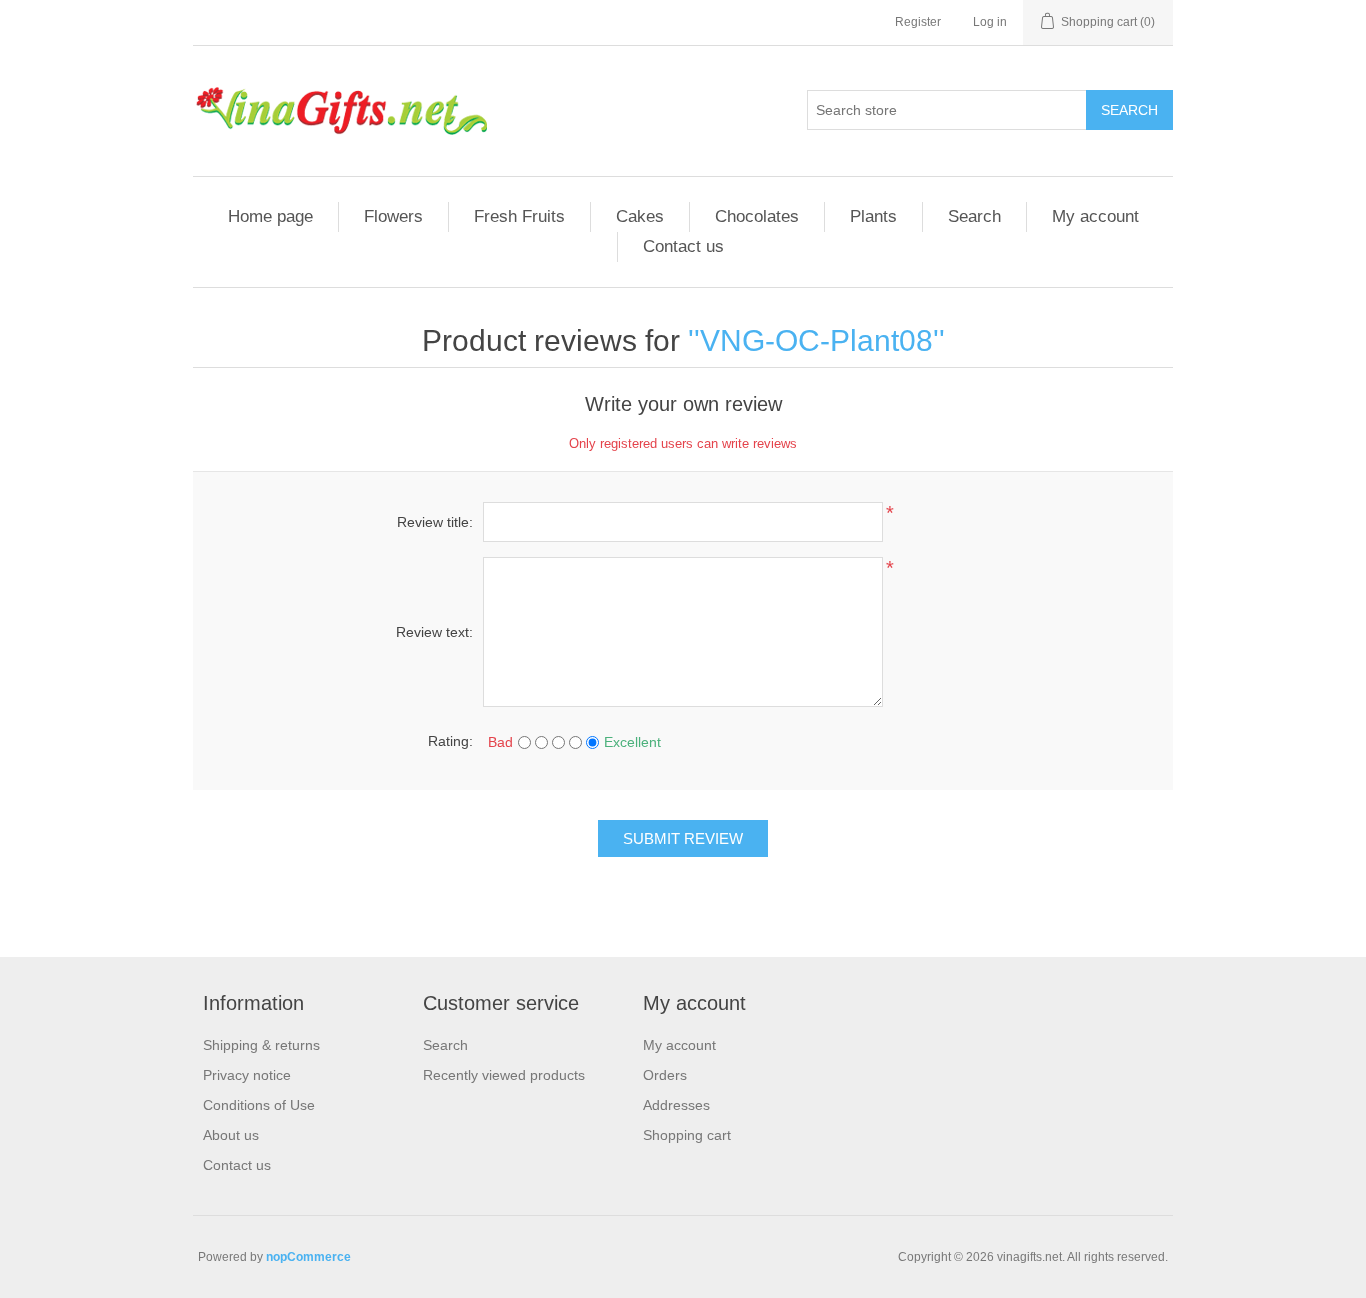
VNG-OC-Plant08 (816, 340)
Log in (990, 22)
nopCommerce (308, 1257)
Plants (873, 216)
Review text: (434, 632)
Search (1129, 110)
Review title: (435, 522)
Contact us (683, 246)
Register (918, 22)
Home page (270, 216)
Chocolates (757, 216)
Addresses (676, 1105)
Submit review (683, 838)
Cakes (640, 216)
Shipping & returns (261, 1045)
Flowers (393, 216)
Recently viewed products (504, 1075)
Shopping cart (687, 1135)
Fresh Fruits (519, 216)
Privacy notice (247, 1075)
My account (1095, 216)
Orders (665, 1075)
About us (231, 1135)
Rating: (450, 741)
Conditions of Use (259, 1105)
